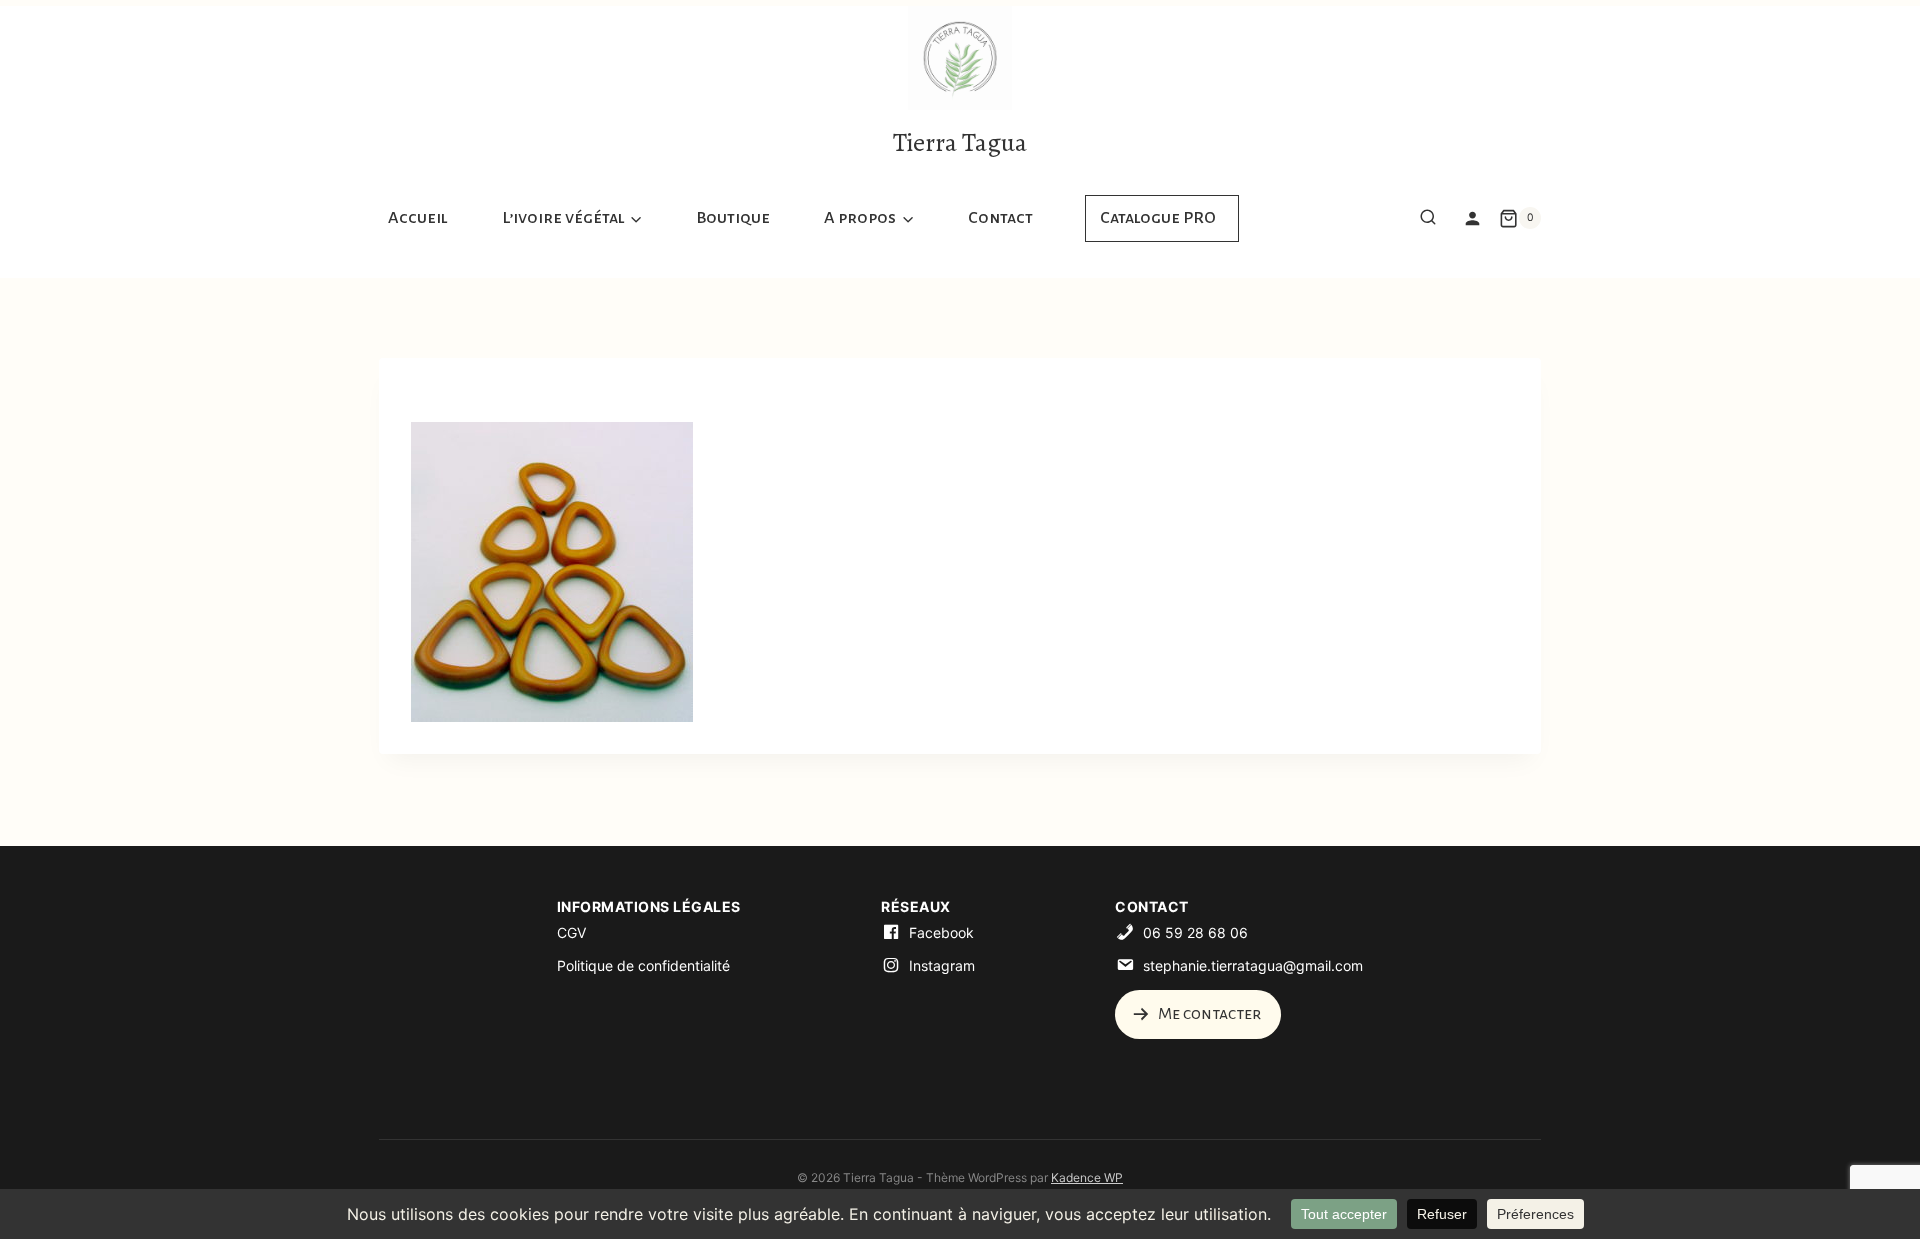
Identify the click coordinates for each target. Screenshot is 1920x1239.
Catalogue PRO (1158, 218)
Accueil (418, 218)
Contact (1000, 218)
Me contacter (1208, 1014)
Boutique (733, 218)
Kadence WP (1087, 1177)
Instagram (942, 965)
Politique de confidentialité (643, 965)
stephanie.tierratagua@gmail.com (1253, 965)
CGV (571, 932)
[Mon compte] (1472, 218)
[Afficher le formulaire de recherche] (1428, 218)
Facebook (941, 932)
